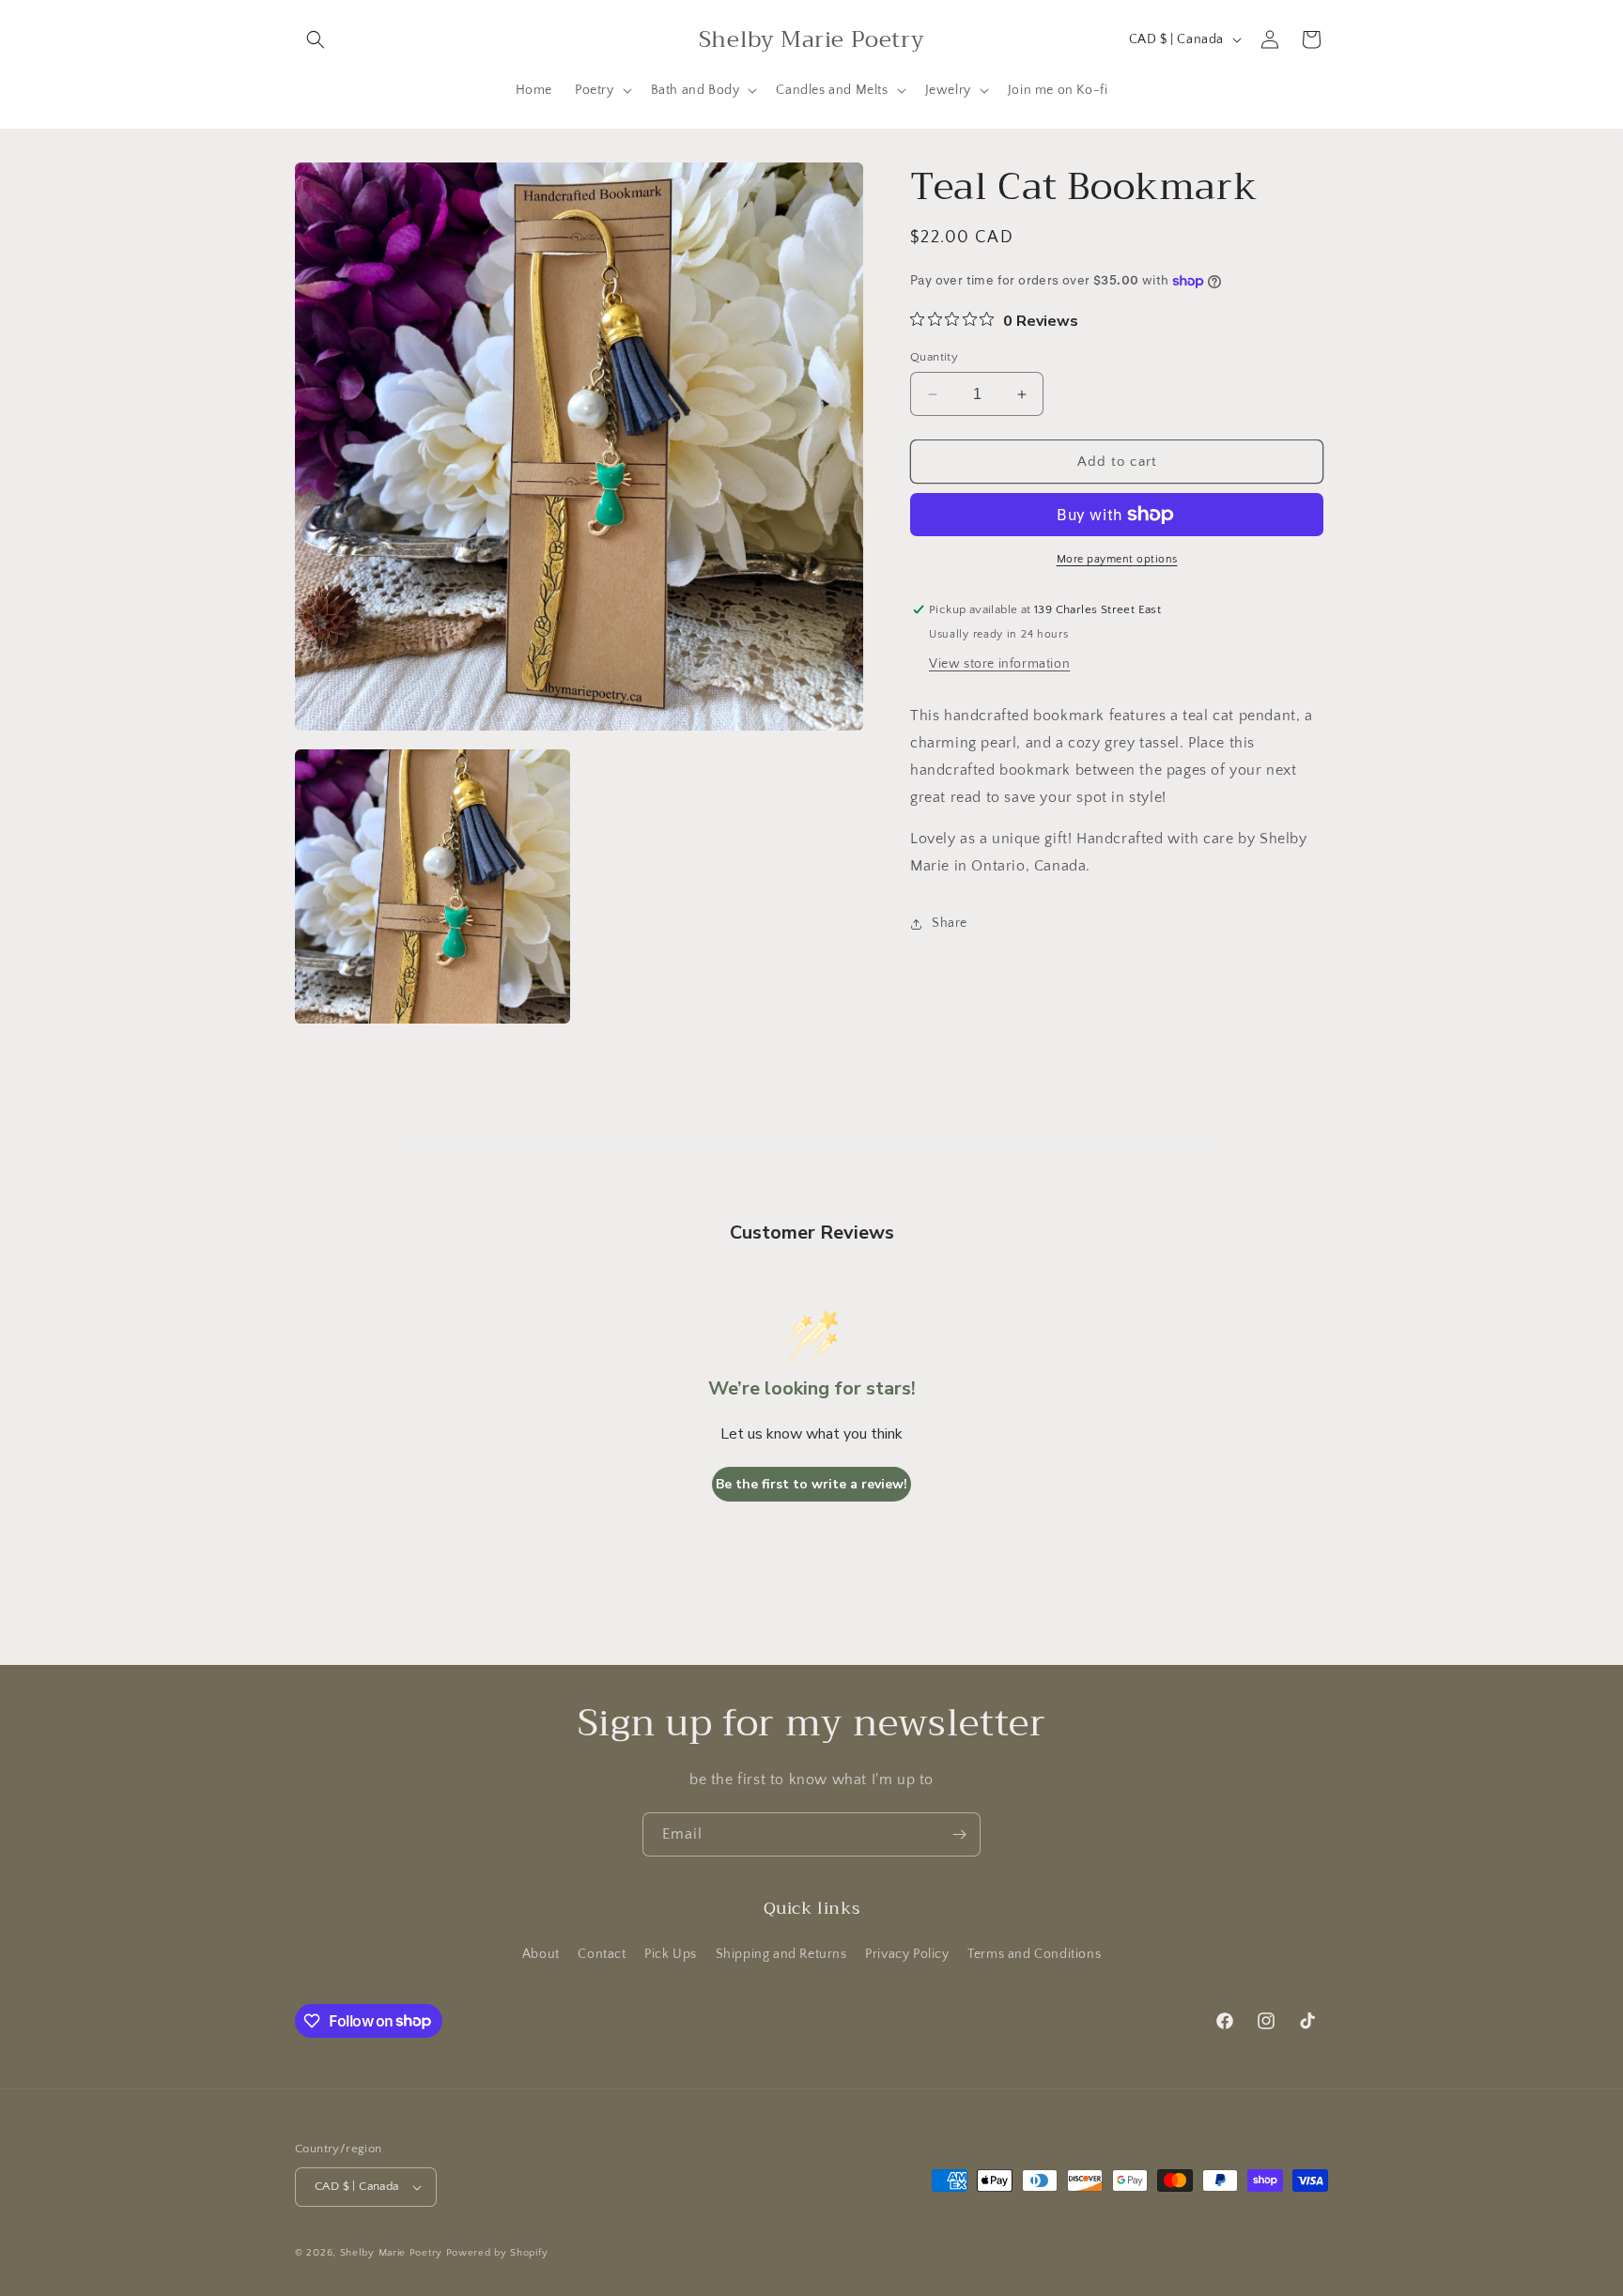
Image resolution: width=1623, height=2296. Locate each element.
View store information (999, 664)
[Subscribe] (959, 1834)
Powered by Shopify (497, 2253)
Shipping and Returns (781, 1954)
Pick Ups (671, 1954)
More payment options (1117, 559)
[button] (316, 39)
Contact (602, 1954)
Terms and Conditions (1034, 1954)
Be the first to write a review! (811, 1484)
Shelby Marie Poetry (391, 2253)
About (541, 1954)
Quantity (934, 357)
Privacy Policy (907, 1954)
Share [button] (950, 923)
